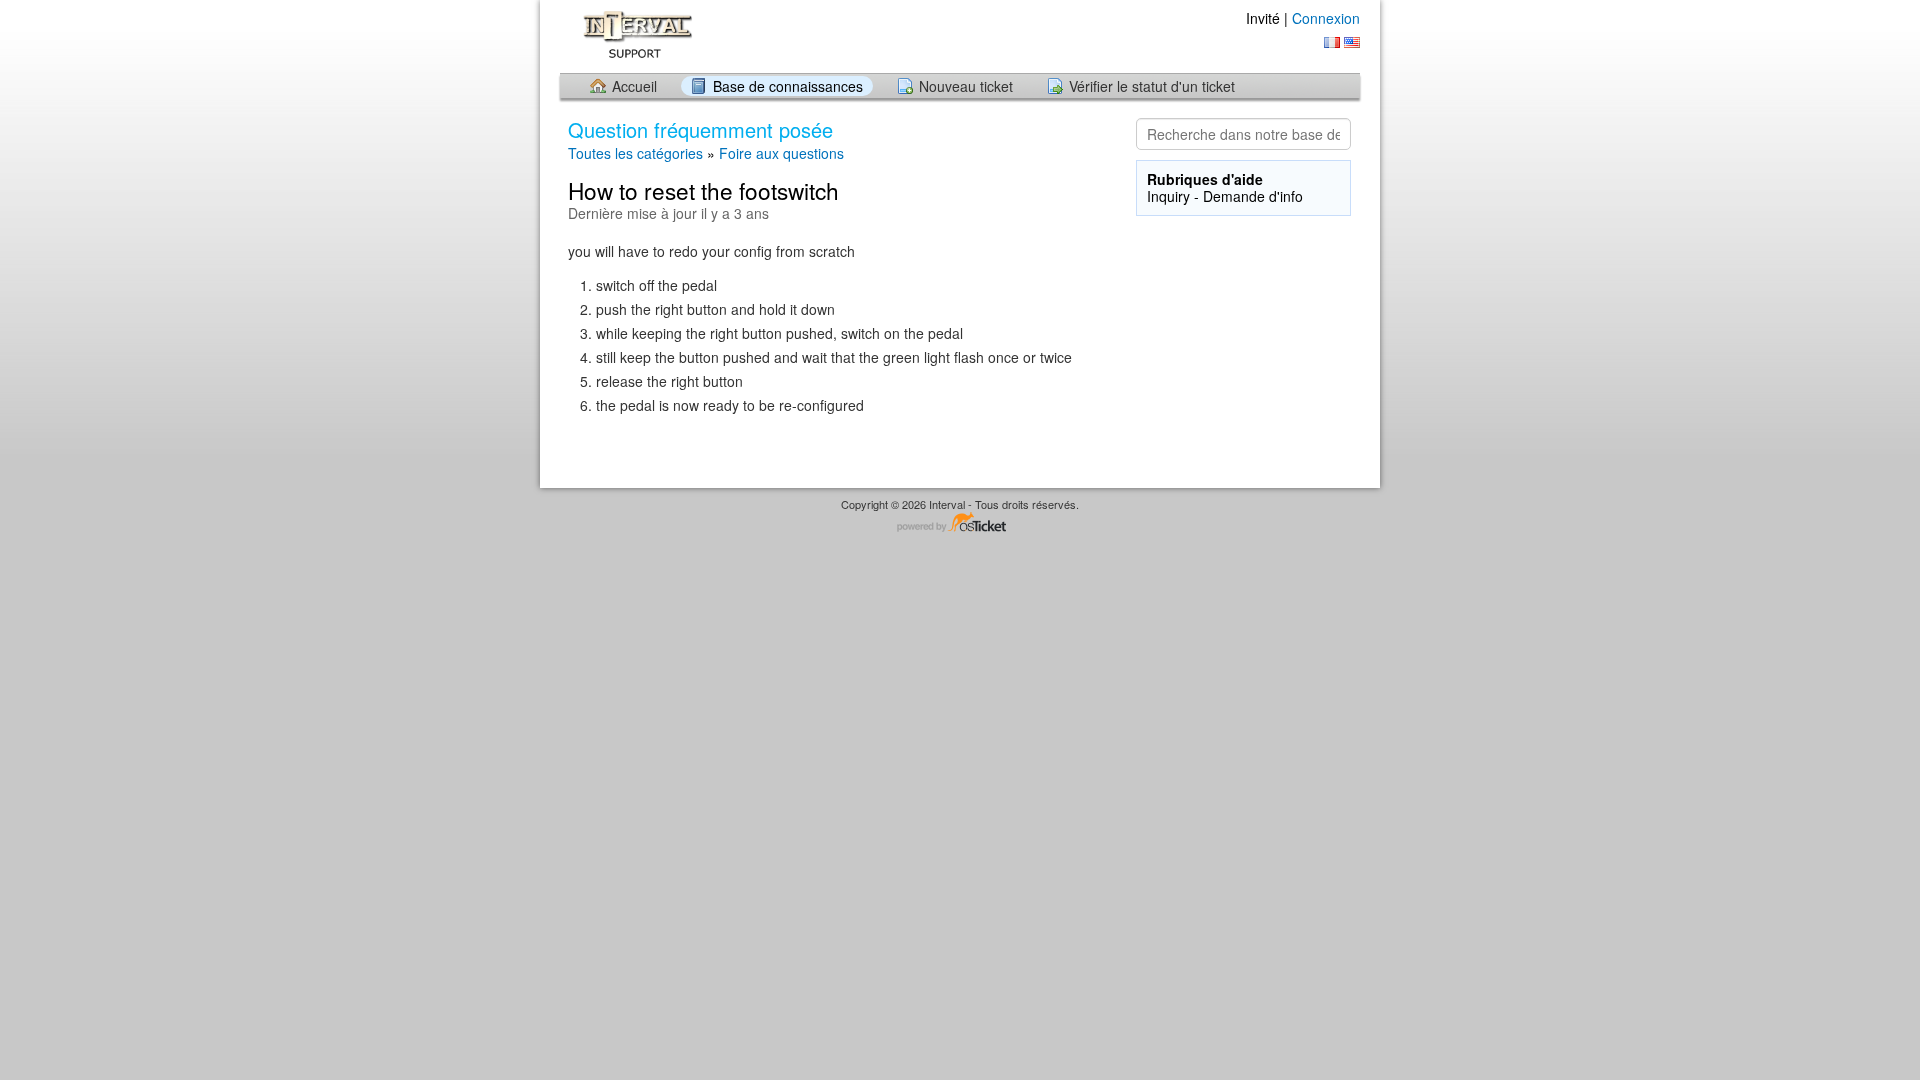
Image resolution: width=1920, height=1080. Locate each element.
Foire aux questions (781, 153)
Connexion (1326, 18)
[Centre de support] (634, 35)
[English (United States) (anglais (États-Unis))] (1352, 42)
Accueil (634, 86)
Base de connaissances (788, 86)
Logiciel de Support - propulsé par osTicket (960, 523)
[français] (1332, 42)
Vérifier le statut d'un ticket (1152, 86)
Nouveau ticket (966, 86)
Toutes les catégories (635, 153)
